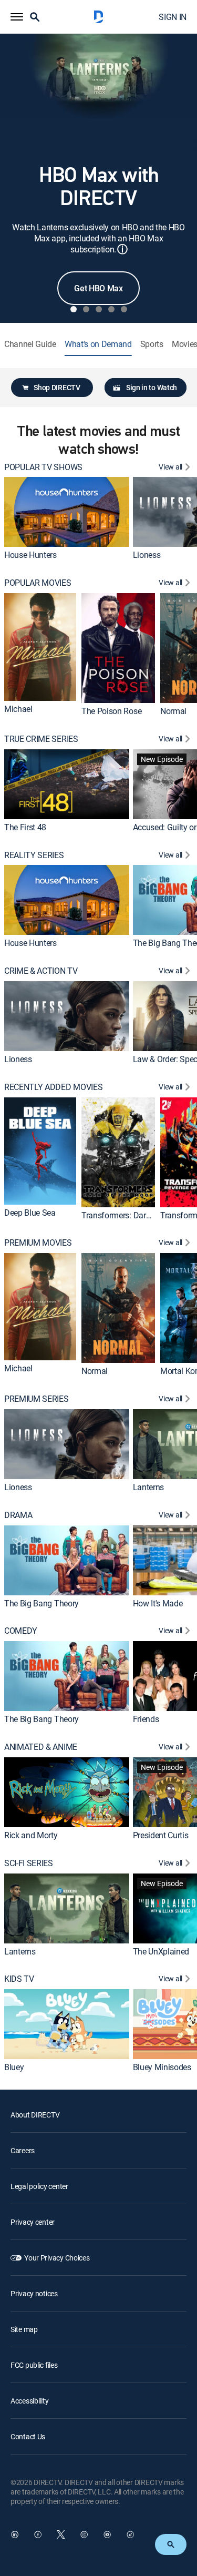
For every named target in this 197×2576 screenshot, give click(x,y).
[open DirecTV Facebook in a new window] (38, 2534)
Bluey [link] (14, 2067)
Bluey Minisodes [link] (162, 2067)
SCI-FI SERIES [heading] (29, 1863)
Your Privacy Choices (57, 2258)
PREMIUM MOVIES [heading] (38, 1243)
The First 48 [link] (25, 827)
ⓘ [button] (122, 249)
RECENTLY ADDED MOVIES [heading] (53, 1087)
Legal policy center (39, 2186)
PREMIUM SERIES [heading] (37, 1399)
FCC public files (34, 2365)
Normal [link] (173, 711)
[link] (67, 512)
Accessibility (29, 2401)
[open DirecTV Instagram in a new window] (84, 2534)
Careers (23, 2150)
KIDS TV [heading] (19, 1979)
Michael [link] (18, 709)
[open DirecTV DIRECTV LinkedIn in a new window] (15, 2534)
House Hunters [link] (30, 555)
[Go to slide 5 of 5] (124, 309)
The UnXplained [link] (161, 1951)
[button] (17, 17)
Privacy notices (34, 2293)
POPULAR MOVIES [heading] (38, 583)
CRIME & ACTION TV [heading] (41, 971)
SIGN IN (173, 17)
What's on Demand (98, 344)
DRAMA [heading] (18, 1515)
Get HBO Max (98, 288)
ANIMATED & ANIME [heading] (41, 1747)
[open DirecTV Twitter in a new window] (61, 2534)
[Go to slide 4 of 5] (111, 309)
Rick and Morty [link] (31, 1835)
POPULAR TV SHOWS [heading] (43, 467)
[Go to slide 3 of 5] (99, 309)
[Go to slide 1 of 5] (74, 309)
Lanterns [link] (148, 1487)
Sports (152, 344)
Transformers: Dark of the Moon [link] (138, 1215)
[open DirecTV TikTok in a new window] (130, 2534)
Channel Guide (30, 344)
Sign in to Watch (152, 387)
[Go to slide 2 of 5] (86, 309)
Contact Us (28, 2436)
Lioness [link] (147, 555)
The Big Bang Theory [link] (42, 1603)
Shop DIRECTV (57, 387)
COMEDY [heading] (21, 1631)
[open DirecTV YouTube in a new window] (107, 2534)
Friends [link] (146, 1719)
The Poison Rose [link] (111, 711)
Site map (24, 2329)
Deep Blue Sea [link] (30, 1213)
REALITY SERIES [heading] (34, 855)
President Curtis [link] (161, 1835)
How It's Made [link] (158, 1603)
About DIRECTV (35, 2115)
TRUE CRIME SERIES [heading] (41, 739)
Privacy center (33, 2222)
